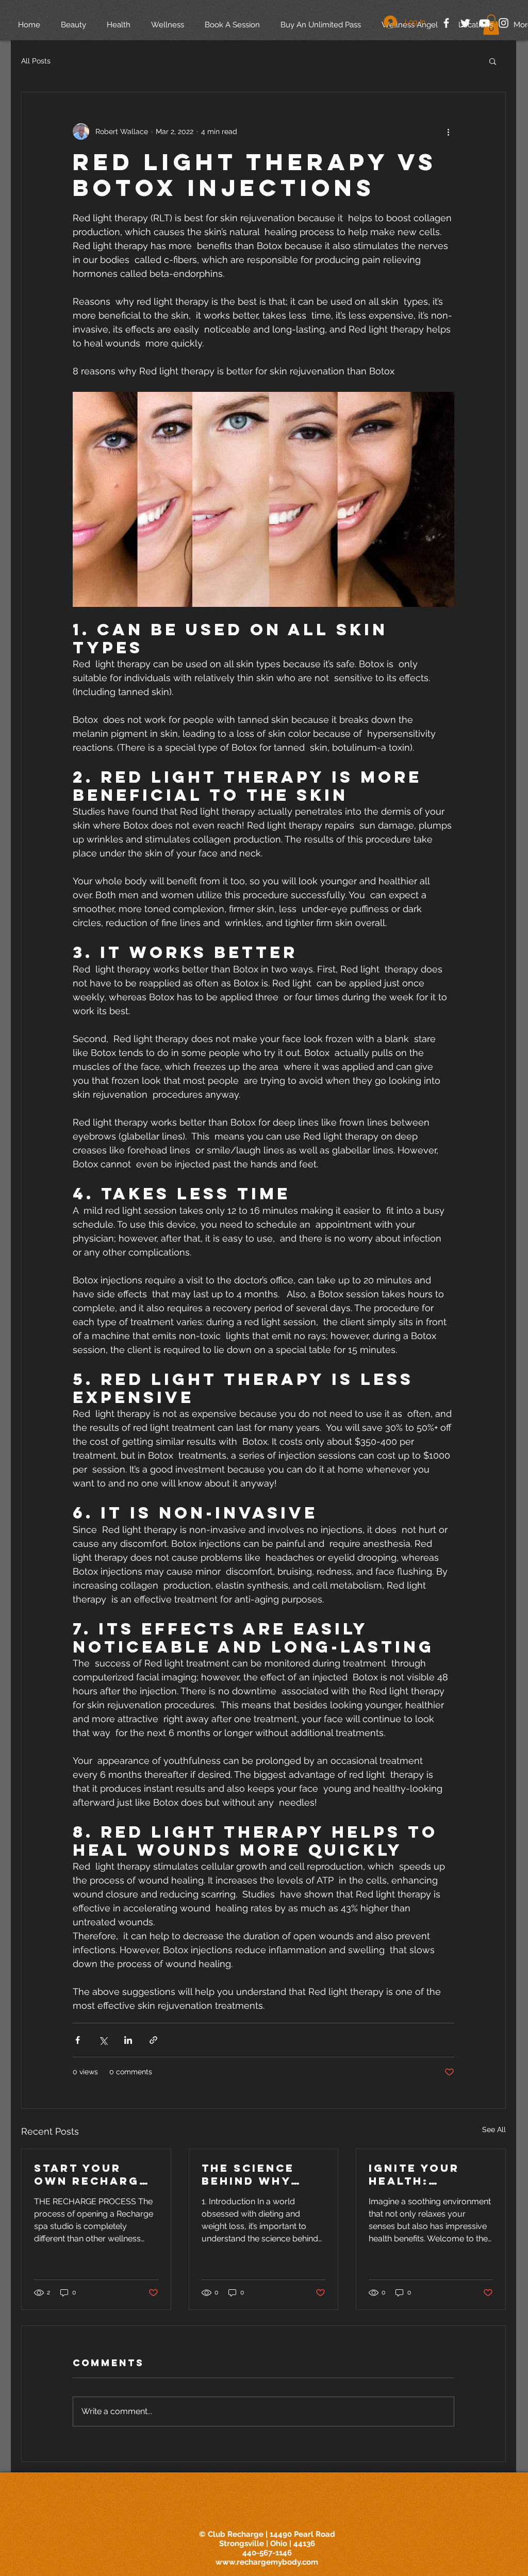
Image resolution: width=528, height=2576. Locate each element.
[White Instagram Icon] (504, 23)
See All (494, 2129)
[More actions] (448, 131)
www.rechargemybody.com (267, 2562)
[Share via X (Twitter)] (103, 2040)
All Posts (36, 61)
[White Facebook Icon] (446, 23)
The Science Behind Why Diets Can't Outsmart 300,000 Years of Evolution (257, 2174)
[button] (493, 61)
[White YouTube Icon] (484, 23)
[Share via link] (153, 2040)
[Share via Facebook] (78, 2040)
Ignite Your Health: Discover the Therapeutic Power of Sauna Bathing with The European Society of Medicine (426, 2174)
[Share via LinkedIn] (128, 2040)
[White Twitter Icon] (465, 23)
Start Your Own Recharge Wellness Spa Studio (91, 2174)
